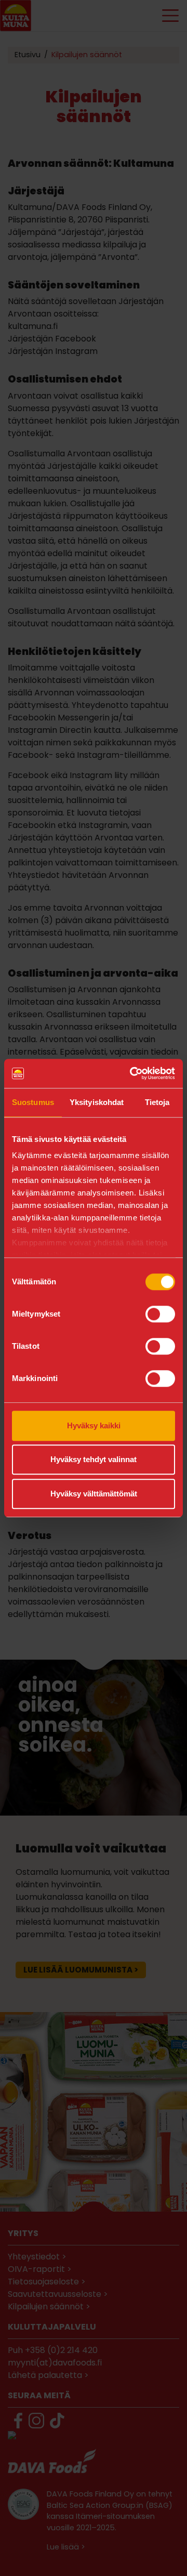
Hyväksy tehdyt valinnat (94, 1459)
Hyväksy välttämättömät (94, 1494)
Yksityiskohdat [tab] (97, 1102)
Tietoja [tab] (157, 1102)
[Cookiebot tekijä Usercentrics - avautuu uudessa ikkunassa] (132, 1073)
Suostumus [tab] (33, 1102)
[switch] (160, 1314)
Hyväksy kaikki (94, 1425)
